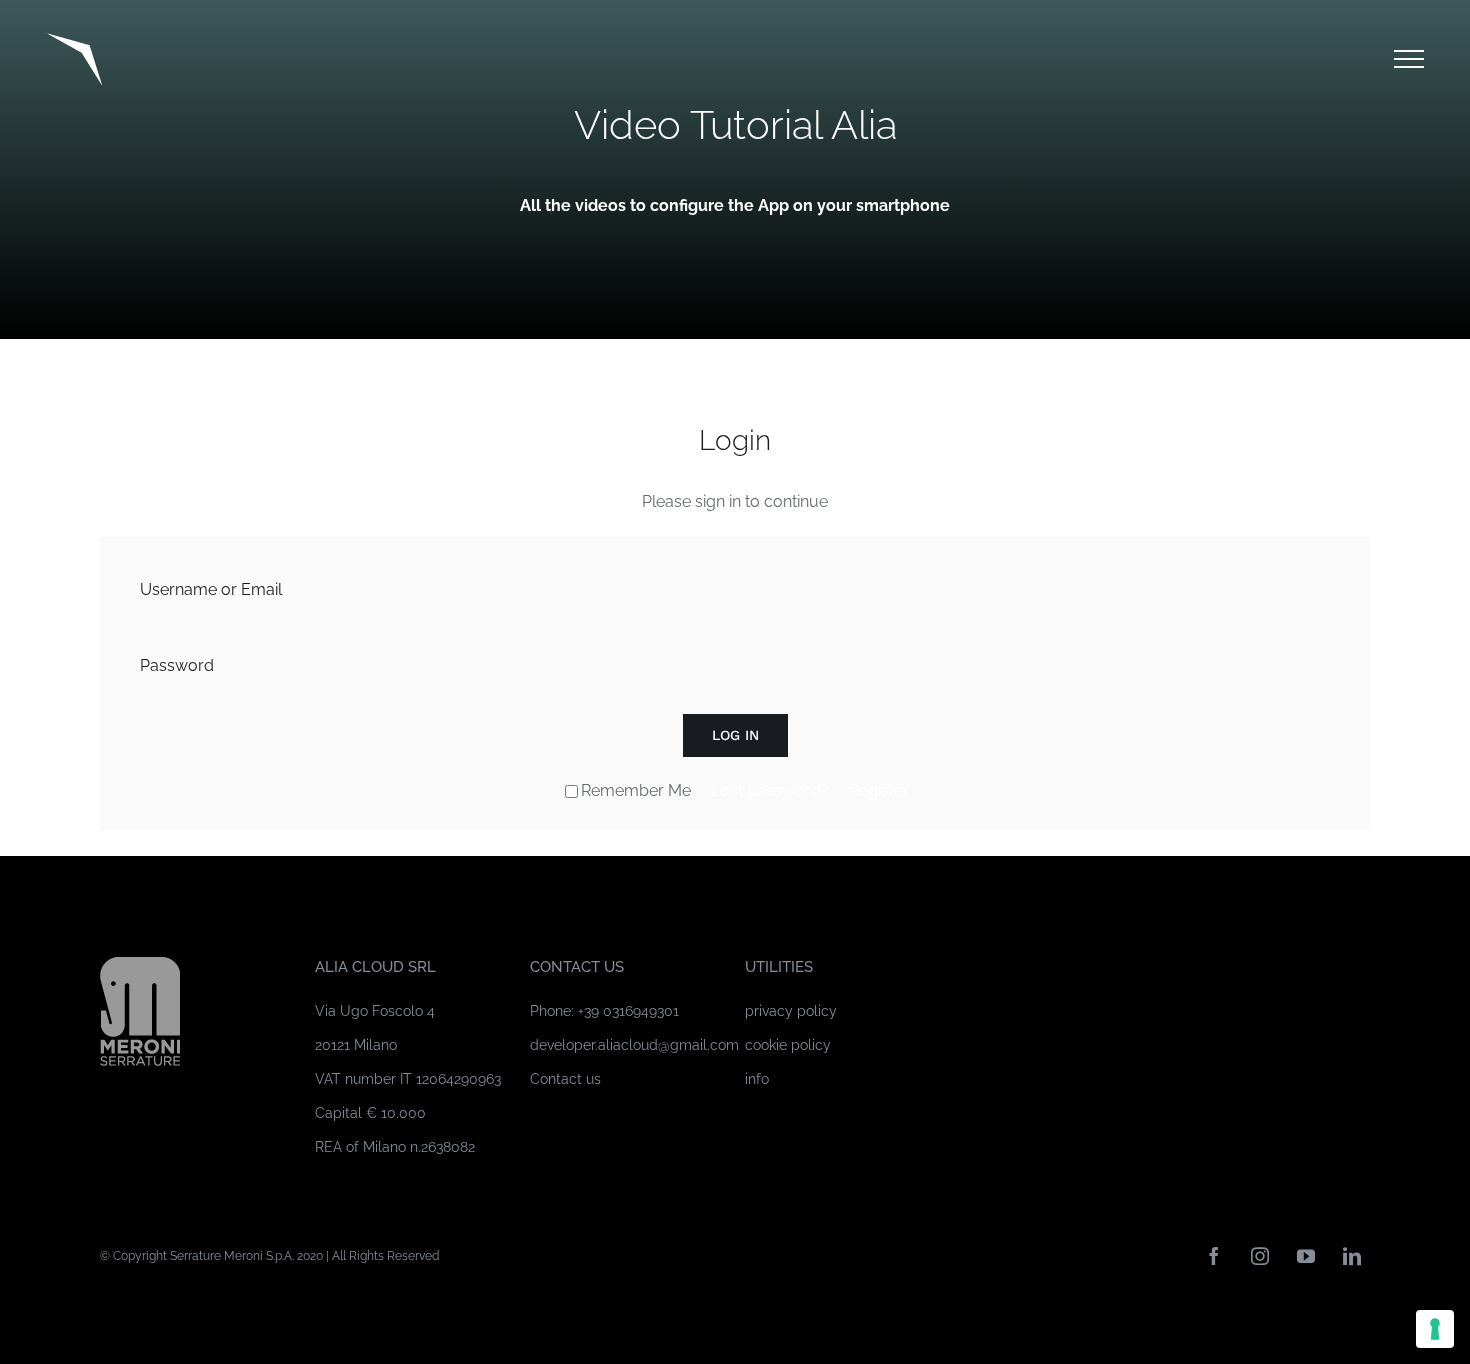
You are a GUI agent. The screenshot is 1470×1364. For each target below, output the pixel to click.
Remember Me (636, 790)
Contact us (565, 1079)
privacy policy (791, 1011)
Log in (735, 735)
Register (879, 790)
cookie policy (788, 1045)
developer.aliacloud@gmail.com (634, 1045)
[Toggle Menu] (1409, 59)
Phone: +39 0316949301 (604, 1011)
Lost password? (770, 790)
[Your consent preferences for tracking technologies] (1435, 1329)
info (757, 1079)
